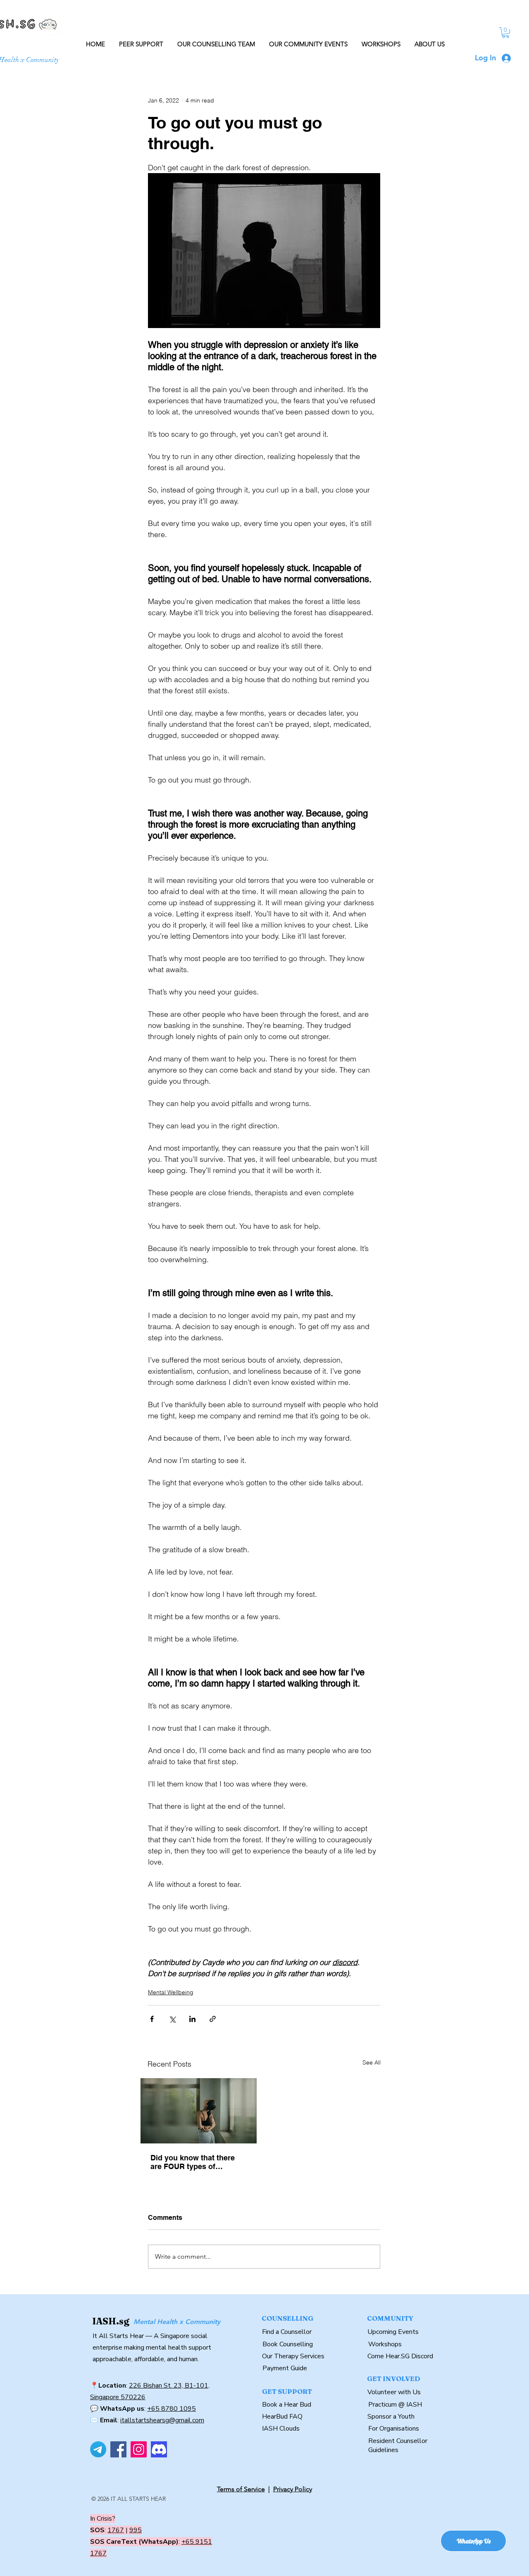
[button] (506, 33)
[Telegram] (98, 2449)
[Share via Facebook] (152, 2019)
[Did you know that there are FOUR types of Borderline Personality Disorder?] (199, 2111)
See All (372, 2062)
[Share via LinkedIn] (192, 2019)
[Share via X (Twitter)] (172, 2019)
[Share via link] (213, 2019)
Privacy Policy (293, 2489)
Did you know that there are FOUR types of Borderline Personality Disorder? (193, 2162)
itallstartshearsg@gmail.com (162, 2420)
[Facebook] (118, 2449)
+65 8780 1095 (172, 2409)
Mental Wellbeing (171, 1992)
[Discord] (159, 2449)
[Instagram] (139, 2449)
